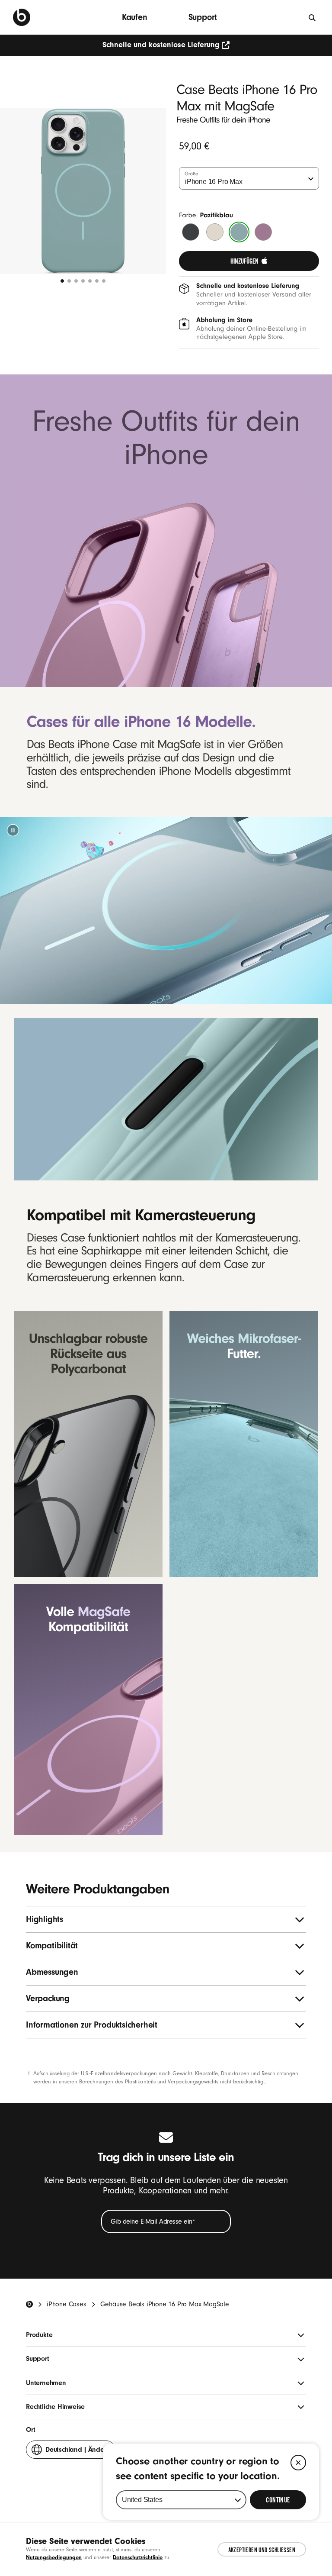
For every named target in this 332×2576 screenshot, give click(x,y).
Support (203, 17)
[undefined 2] (69, 281)
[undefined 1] (62, 281)
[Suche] (313, 17)
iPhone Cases (67, 2304)
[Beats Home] (29, 2304)
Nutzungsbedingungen (54, 2557)
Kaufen (135, 17)
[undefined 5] (90, 281)
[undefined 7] (104, 281)
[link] (249, 261)
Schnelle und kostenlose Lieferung (161, 45)
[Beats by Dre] (22, 17)
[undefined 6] (97, 281)
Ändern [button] (78, 2452)
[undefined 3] (76, 281)
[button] (13, 830)
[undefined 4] (83, 281)
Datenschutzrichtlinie (138, 2557)
